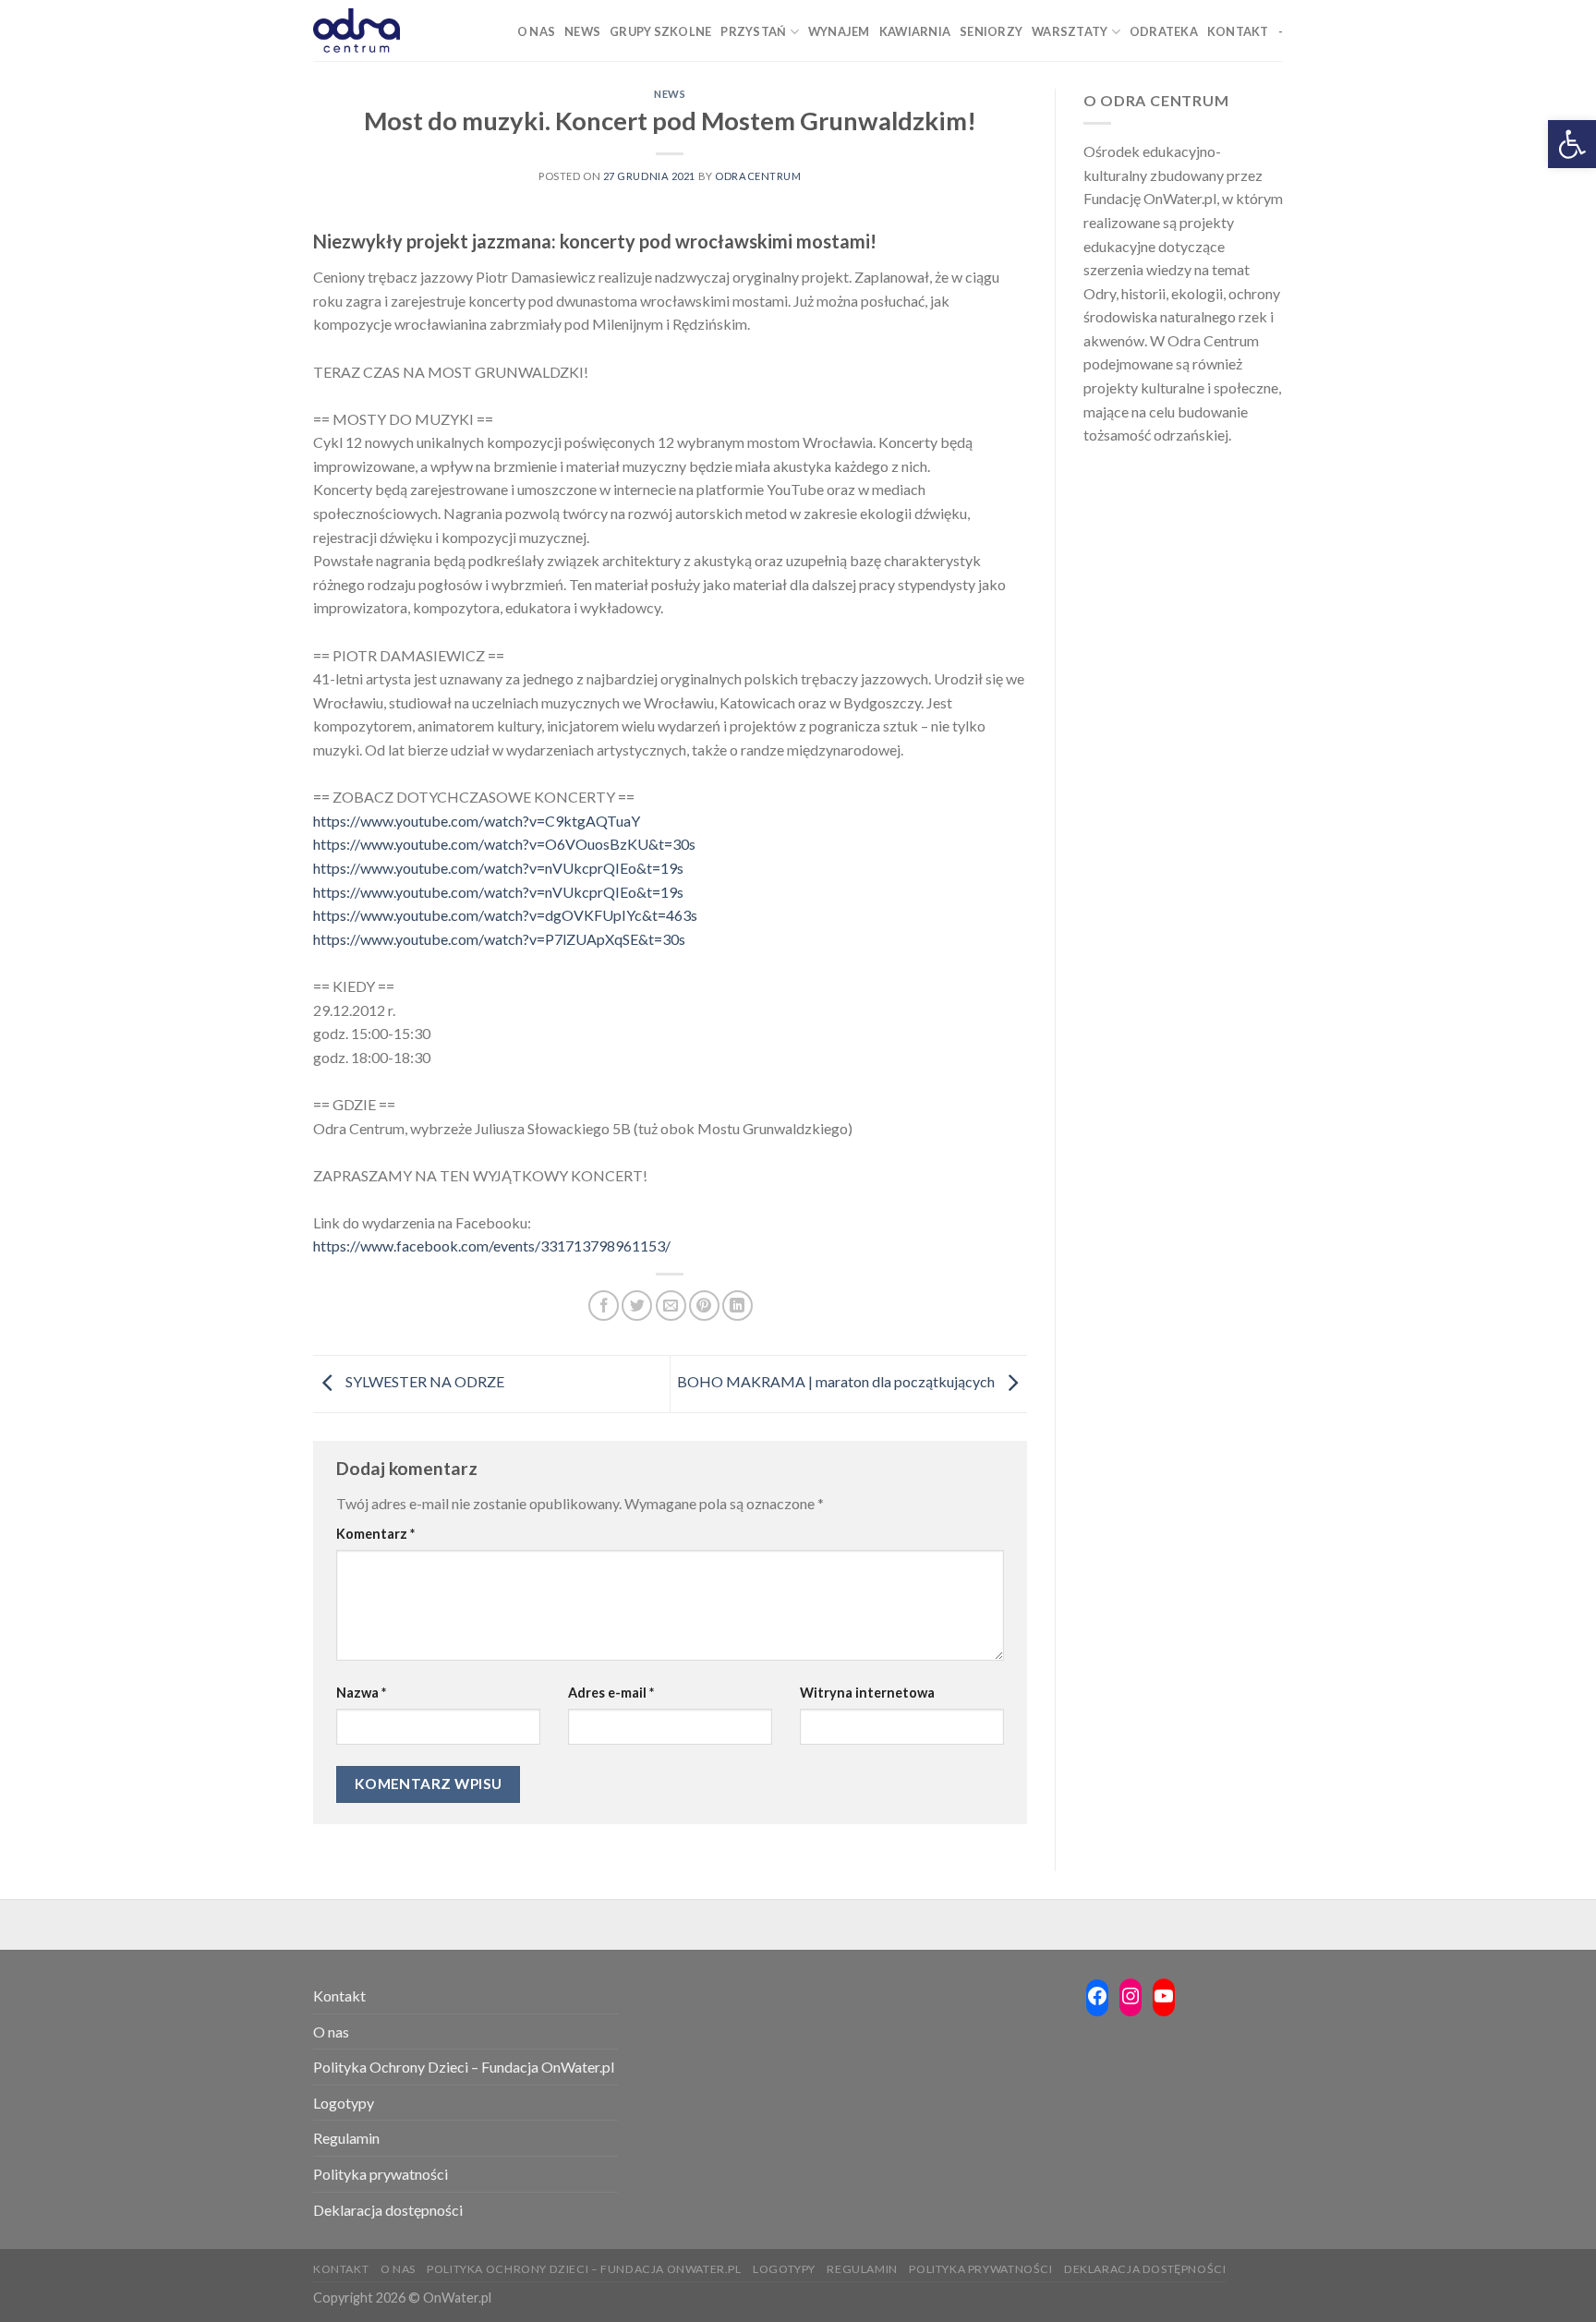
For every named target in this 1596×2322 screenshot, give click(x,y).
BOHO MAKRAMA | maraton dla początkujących (837, 1382)
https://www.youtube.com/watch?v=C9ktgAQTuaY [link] (477, 821)
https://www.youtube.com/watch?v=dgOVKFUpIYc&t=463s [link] (505, 915)
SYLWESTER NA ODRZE (423, 1382)
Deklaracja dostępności (388, 2210)
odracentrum (758, 176)
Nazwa (361, 1693)
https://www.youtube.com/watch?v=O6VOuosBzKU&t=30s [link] (504, 844)
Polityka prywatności (381, 2174)
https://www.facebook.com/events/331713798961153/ (492, 1246)
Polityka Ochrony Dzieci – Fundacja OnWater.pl (464, 2067)
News (670, 94)
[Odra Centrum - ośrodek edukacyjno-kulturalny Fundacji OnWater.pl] (357, 30)
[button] (1572, 144)
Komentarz (375, 1534)
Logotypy (344, 2103)
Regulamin (346, 2138)
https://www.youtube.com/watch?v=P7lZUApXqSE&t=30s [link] (499, 939)
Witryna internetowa (867, 1693)
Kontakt (339, 1995)
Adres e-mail (611, 1693)
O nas (331, 2032)
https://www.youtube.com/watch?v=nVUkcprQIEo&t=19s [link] (498, 868)
